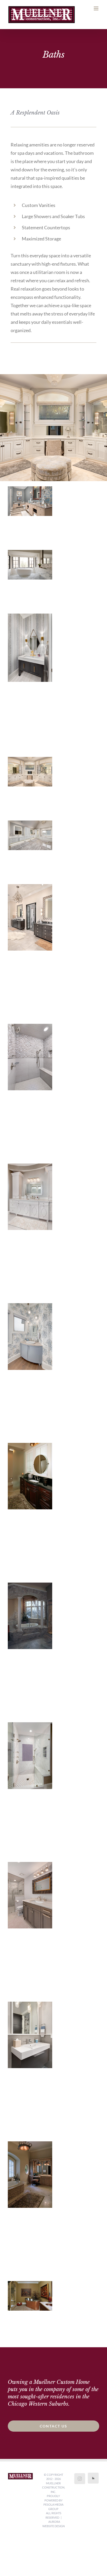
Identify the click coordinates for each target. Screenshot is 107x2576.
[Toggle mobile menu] (96, 8)
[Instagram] (80, 2479)
